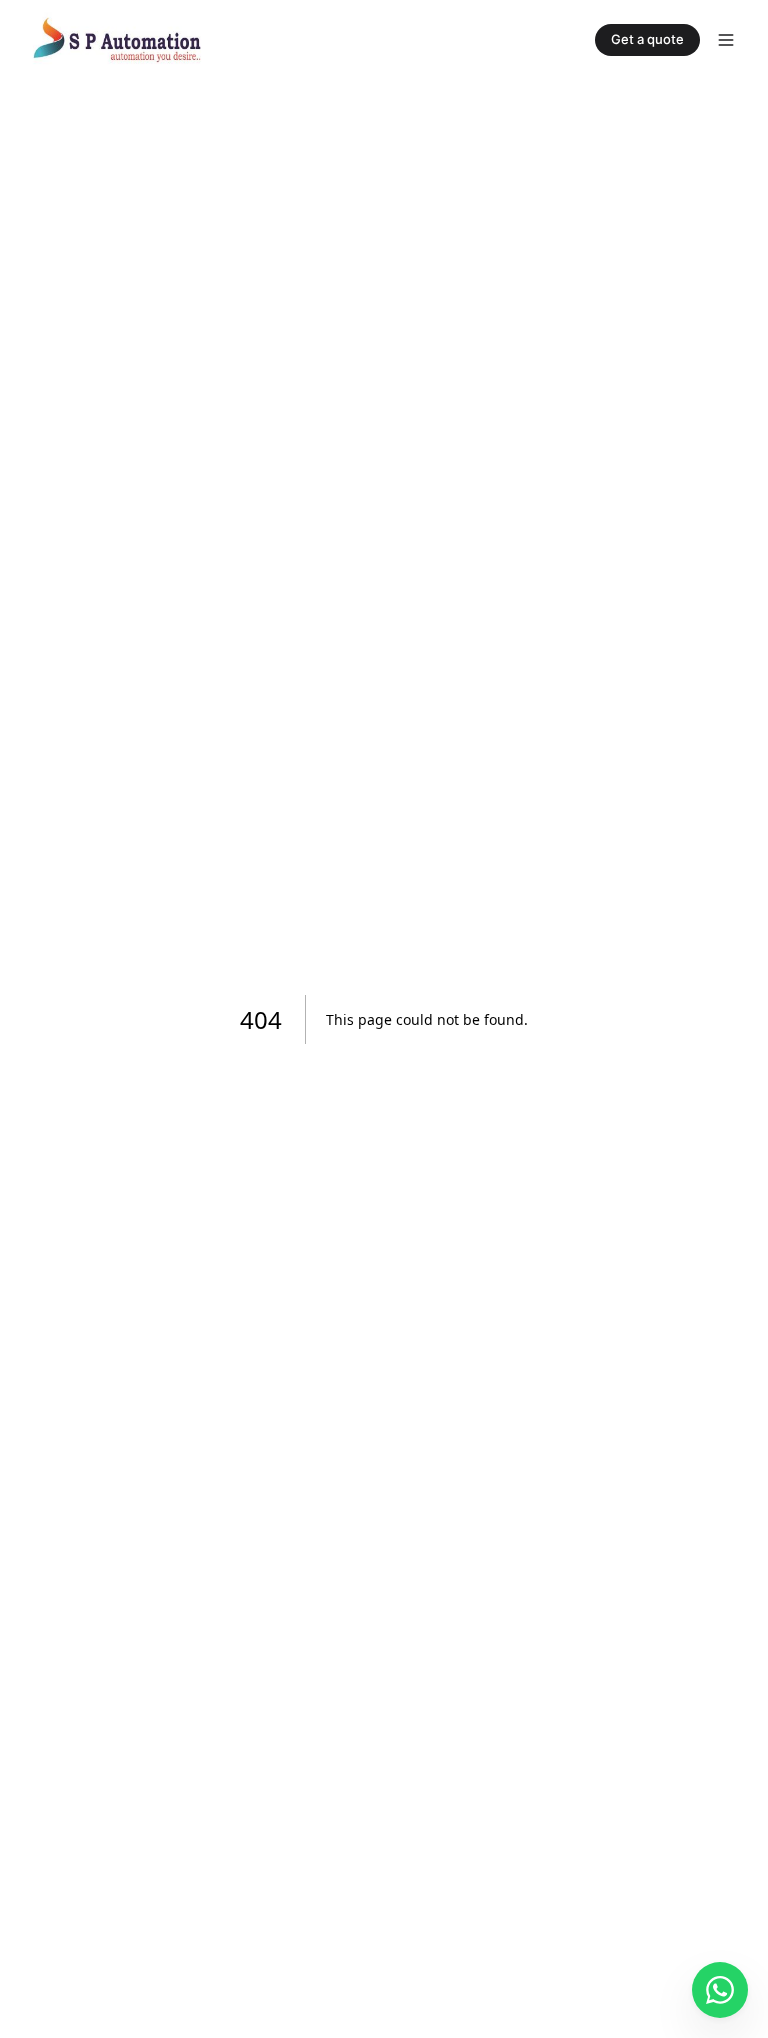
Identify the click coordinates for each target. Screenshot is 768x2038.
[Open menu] (726, 40)
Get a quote (647, 39)
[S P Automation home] (117, 40)
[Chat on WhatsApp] (720, 1990)
